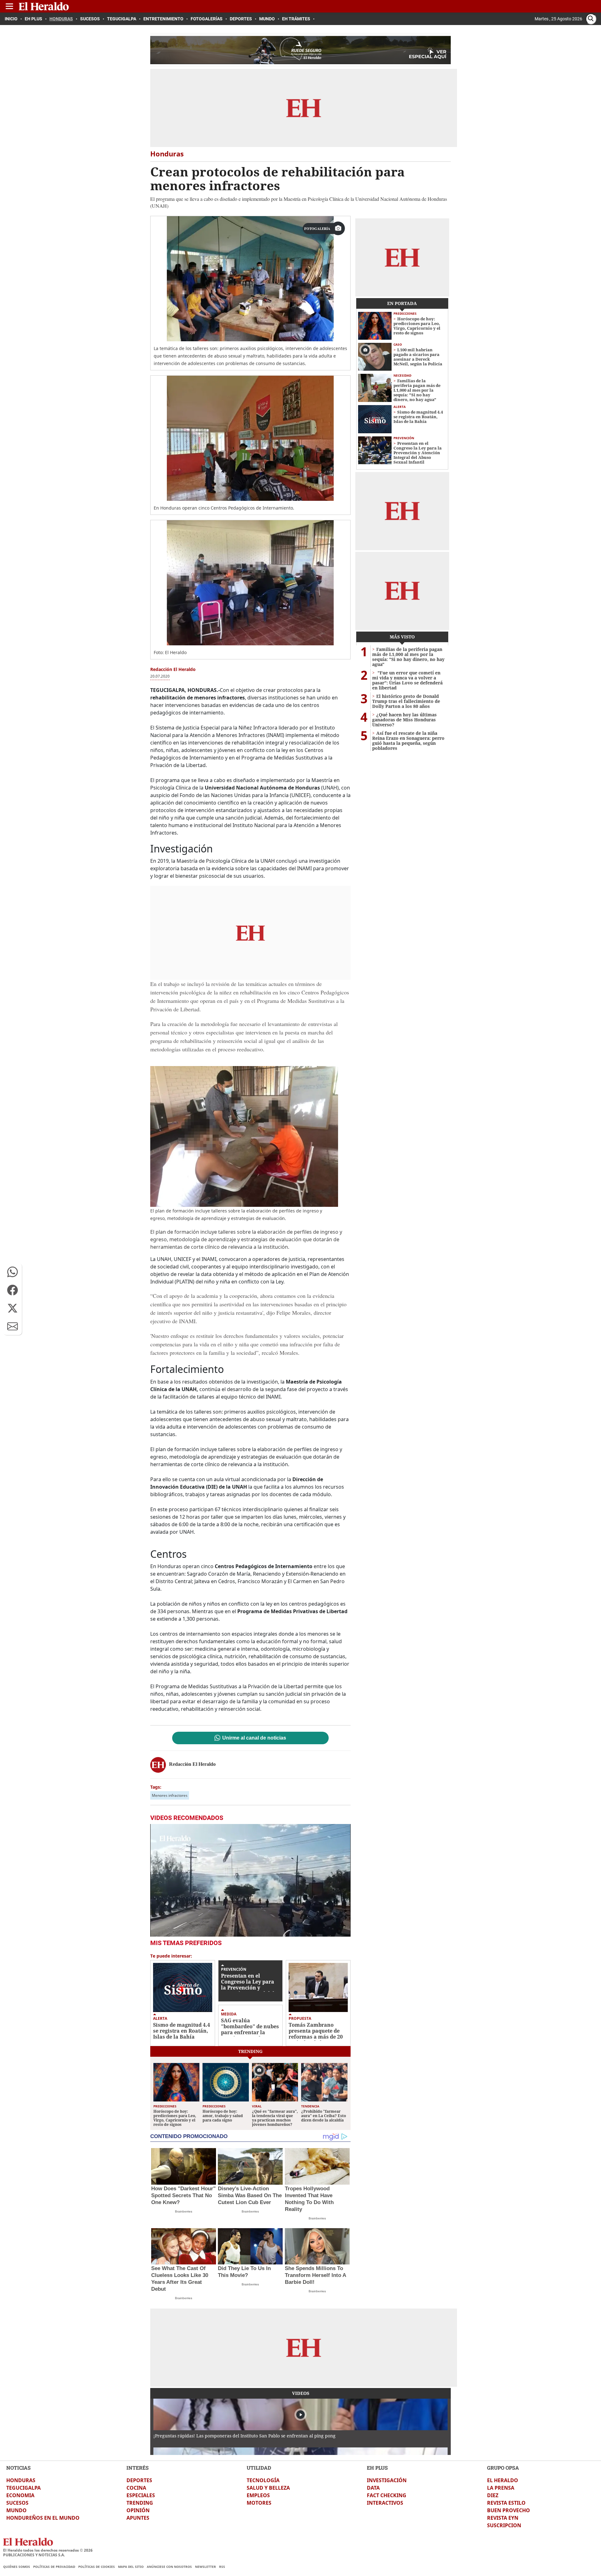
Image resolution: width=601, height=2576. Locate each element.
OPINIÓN (138, 2510)
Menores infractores (170, 1795)
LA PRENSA (501, 2488)
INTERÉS (138, 2468)
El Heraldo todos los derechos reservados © (48, 2550)
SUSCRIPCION (504, 2525)
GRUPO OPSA (503, 2468)
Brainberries (184, 2211)
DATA (373, 2488)
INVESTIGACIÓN (387, 2480)
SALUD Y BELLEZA (268, 2488)
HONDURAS (21, 2480)
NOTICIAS (18, 2468)
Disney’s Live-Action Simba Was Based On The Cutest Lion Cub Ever (250, 2195)
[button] (13, 1272)
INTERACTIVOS (385, 2503)
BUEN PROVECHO (509, 2510)
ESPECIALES (141, 2495)
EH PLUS (377, 2468)
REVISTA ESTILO (506, 2503)
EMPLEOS (258, 2495)
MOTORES (259, 2503)
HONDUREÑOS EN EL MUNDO (43, 2518)
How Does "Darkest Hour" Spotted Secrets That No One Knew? (183, 2195)
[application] (250, 1880)
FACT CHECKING (387, 2495)
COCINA (136, 2488)
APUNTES (138, 2518)
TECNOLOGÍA (263, 2480)
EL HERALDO (503, 2480)
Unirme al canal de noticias (254, 1738)
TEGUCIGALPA (23, 2488)
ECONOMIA (20, 2495)
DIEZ (493, 2495)
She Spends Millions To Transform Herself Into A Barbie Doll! (315, 2275)
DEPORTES (139, 2480)
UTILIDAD (259, 2468)
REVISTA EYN (503, 2518)
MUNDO (16, 2510)
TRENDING (140, 2503)
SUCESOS (17, 2503)
